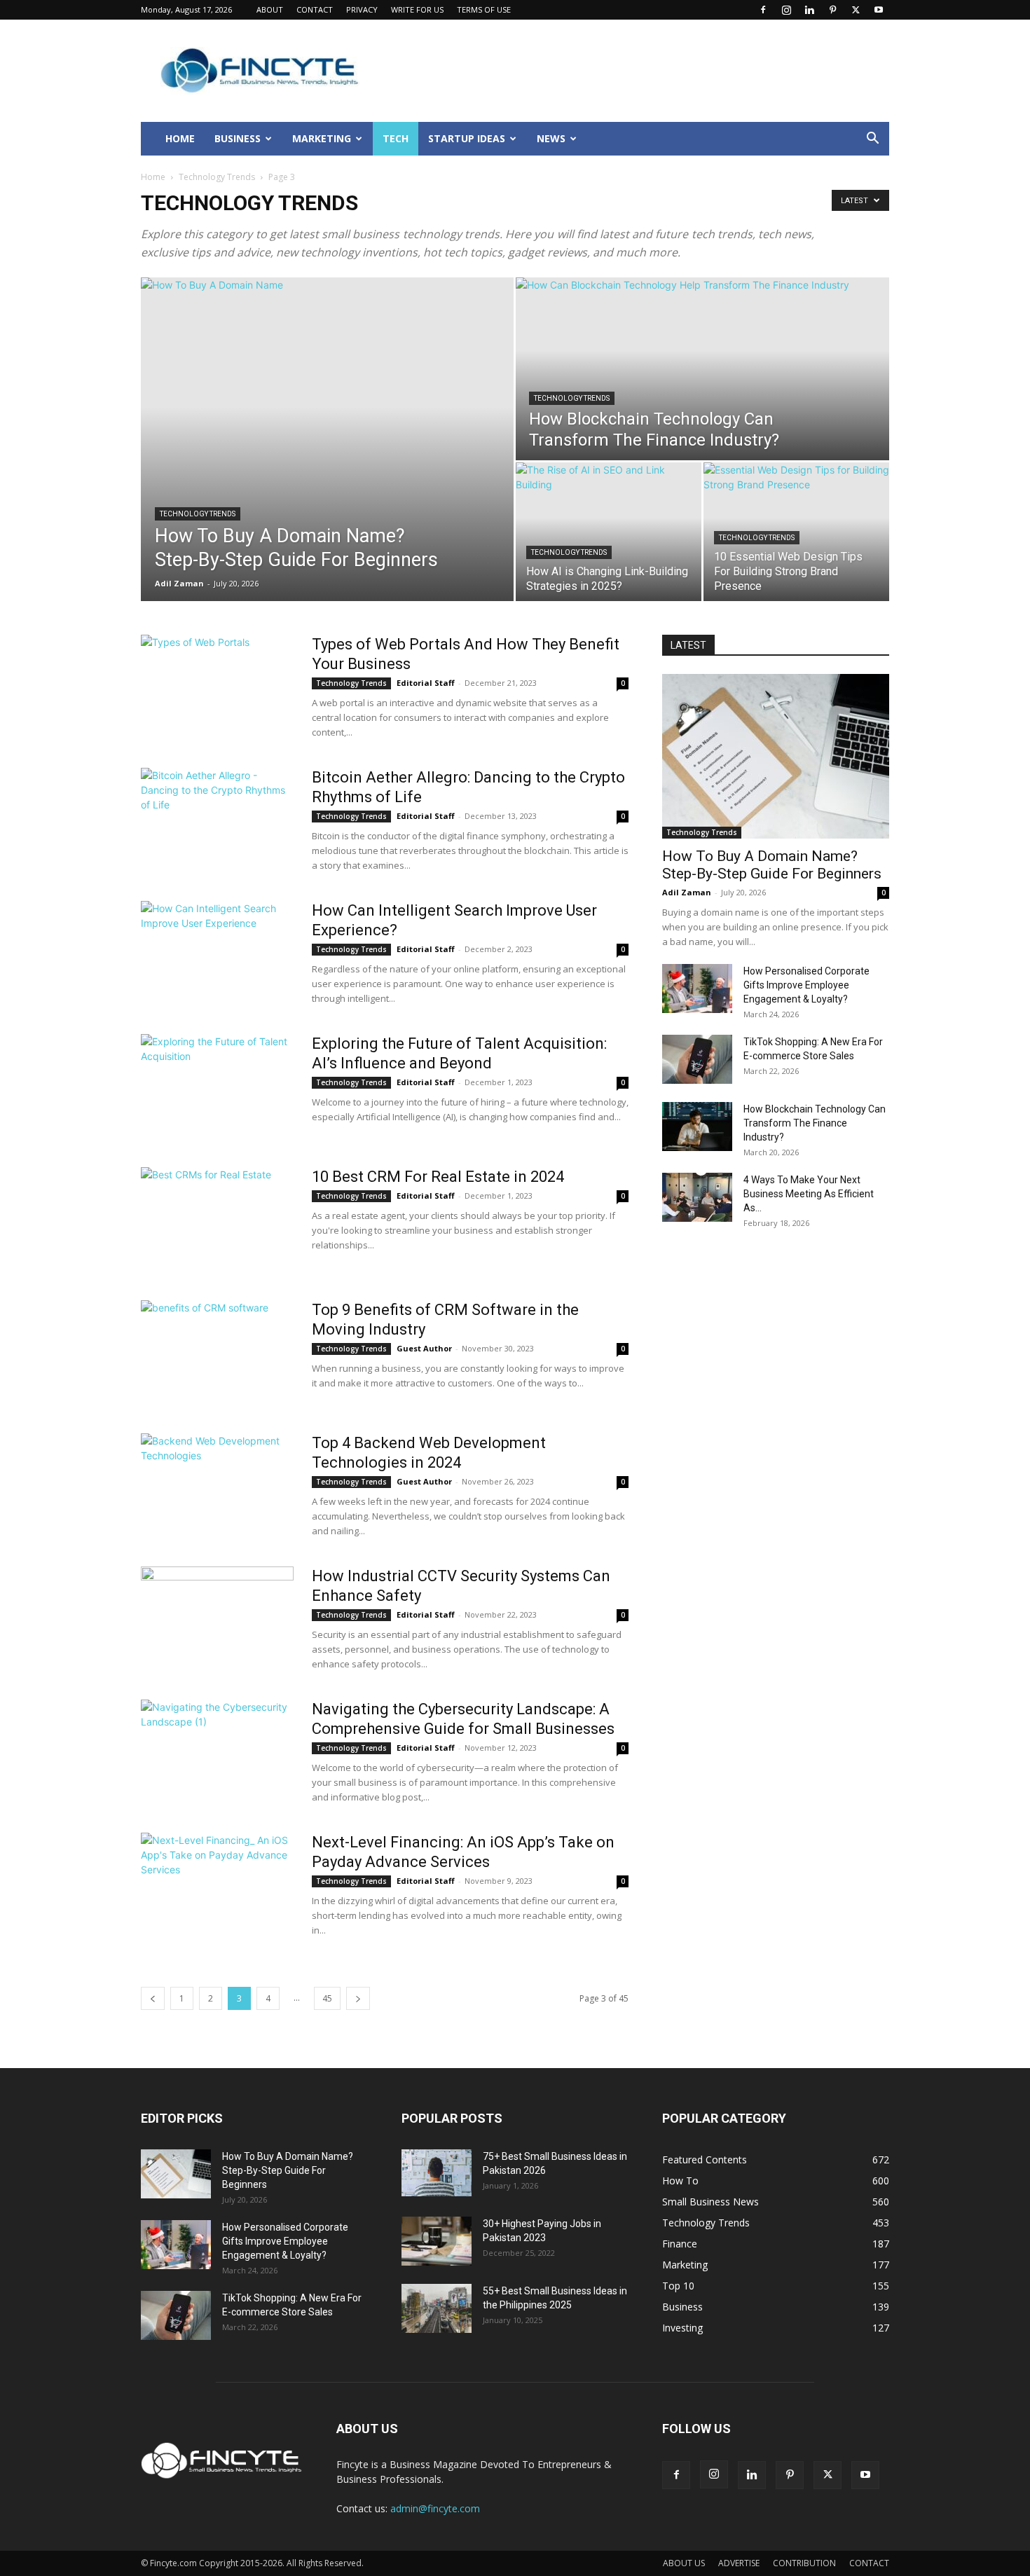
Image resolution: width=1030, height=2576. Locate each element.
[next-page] (358, 1998)
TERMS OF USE (484, 9)
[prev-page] (153, 1998)
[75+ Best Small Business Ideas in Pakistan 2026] (437, 2173)
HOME (180, 138)
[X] (856, 10)
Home (153, 177)
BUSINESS (238, 138)
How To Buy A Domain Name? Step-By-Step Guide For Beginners (772, 865)
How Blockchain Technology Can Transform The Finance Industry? (815, 1123)
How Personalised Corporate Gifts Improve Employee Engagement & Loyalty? (806, 985)
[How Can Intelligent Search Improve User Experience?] (217, 953)
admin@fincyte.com (435, 2508)
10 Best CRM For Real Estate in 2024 (438, 1177)
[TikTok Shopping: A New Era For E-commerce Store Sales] (697, 1059)
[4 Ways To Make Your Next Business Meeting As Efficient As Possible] (697, 1197)
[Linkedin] (809, 10)
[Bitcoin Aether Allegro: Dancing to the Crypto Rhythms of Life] (217, 820)
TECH (396, 138)
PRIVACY (362, 9)
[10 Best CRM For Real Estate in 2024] (217, 1220)
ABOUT (270, 9)
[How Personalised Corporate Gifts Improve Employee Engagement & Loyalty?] (697, 989)
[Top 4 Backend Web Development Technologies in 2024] (217, 1486)
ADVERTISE (739, 2563)
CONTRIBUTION (804, 2563)
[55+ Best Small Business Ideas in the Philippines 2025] (437, 2308)
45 (327, 1998)
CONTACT (315, 9)
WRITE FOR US (417, 9)
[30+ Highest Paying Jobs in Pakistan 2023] (437, 2241)
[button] (872, 140)
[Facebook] (763, 10)
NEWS (551, 138)
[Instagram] (786, 10)
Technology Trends (217, 177)
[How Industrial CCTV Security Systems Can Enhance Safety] (217, 1619)
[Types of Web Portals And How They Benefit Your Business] (217, 687)
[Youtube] (879, 10)
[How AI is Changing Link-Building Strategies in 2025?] (609, 532)
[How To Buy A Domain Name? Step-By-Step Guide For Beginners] (327, 439)
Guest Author (424, 1348)
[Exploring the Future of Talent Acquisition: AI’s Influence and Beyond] (217, 1087)
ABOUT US (684, 2563)
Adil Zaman (179, 583)
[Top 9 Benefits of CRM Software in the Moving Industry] (217, 1351)
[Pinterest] (832, 10)
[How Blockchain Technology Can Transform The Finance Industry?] (702, 369)
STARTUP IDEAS (467, 138)
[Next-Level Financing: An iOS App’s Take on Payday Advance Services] (217, 1885)
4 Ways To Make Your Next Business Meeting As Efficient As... (809, 1194)
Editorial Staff (426, 683)
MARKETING (322, 138)
